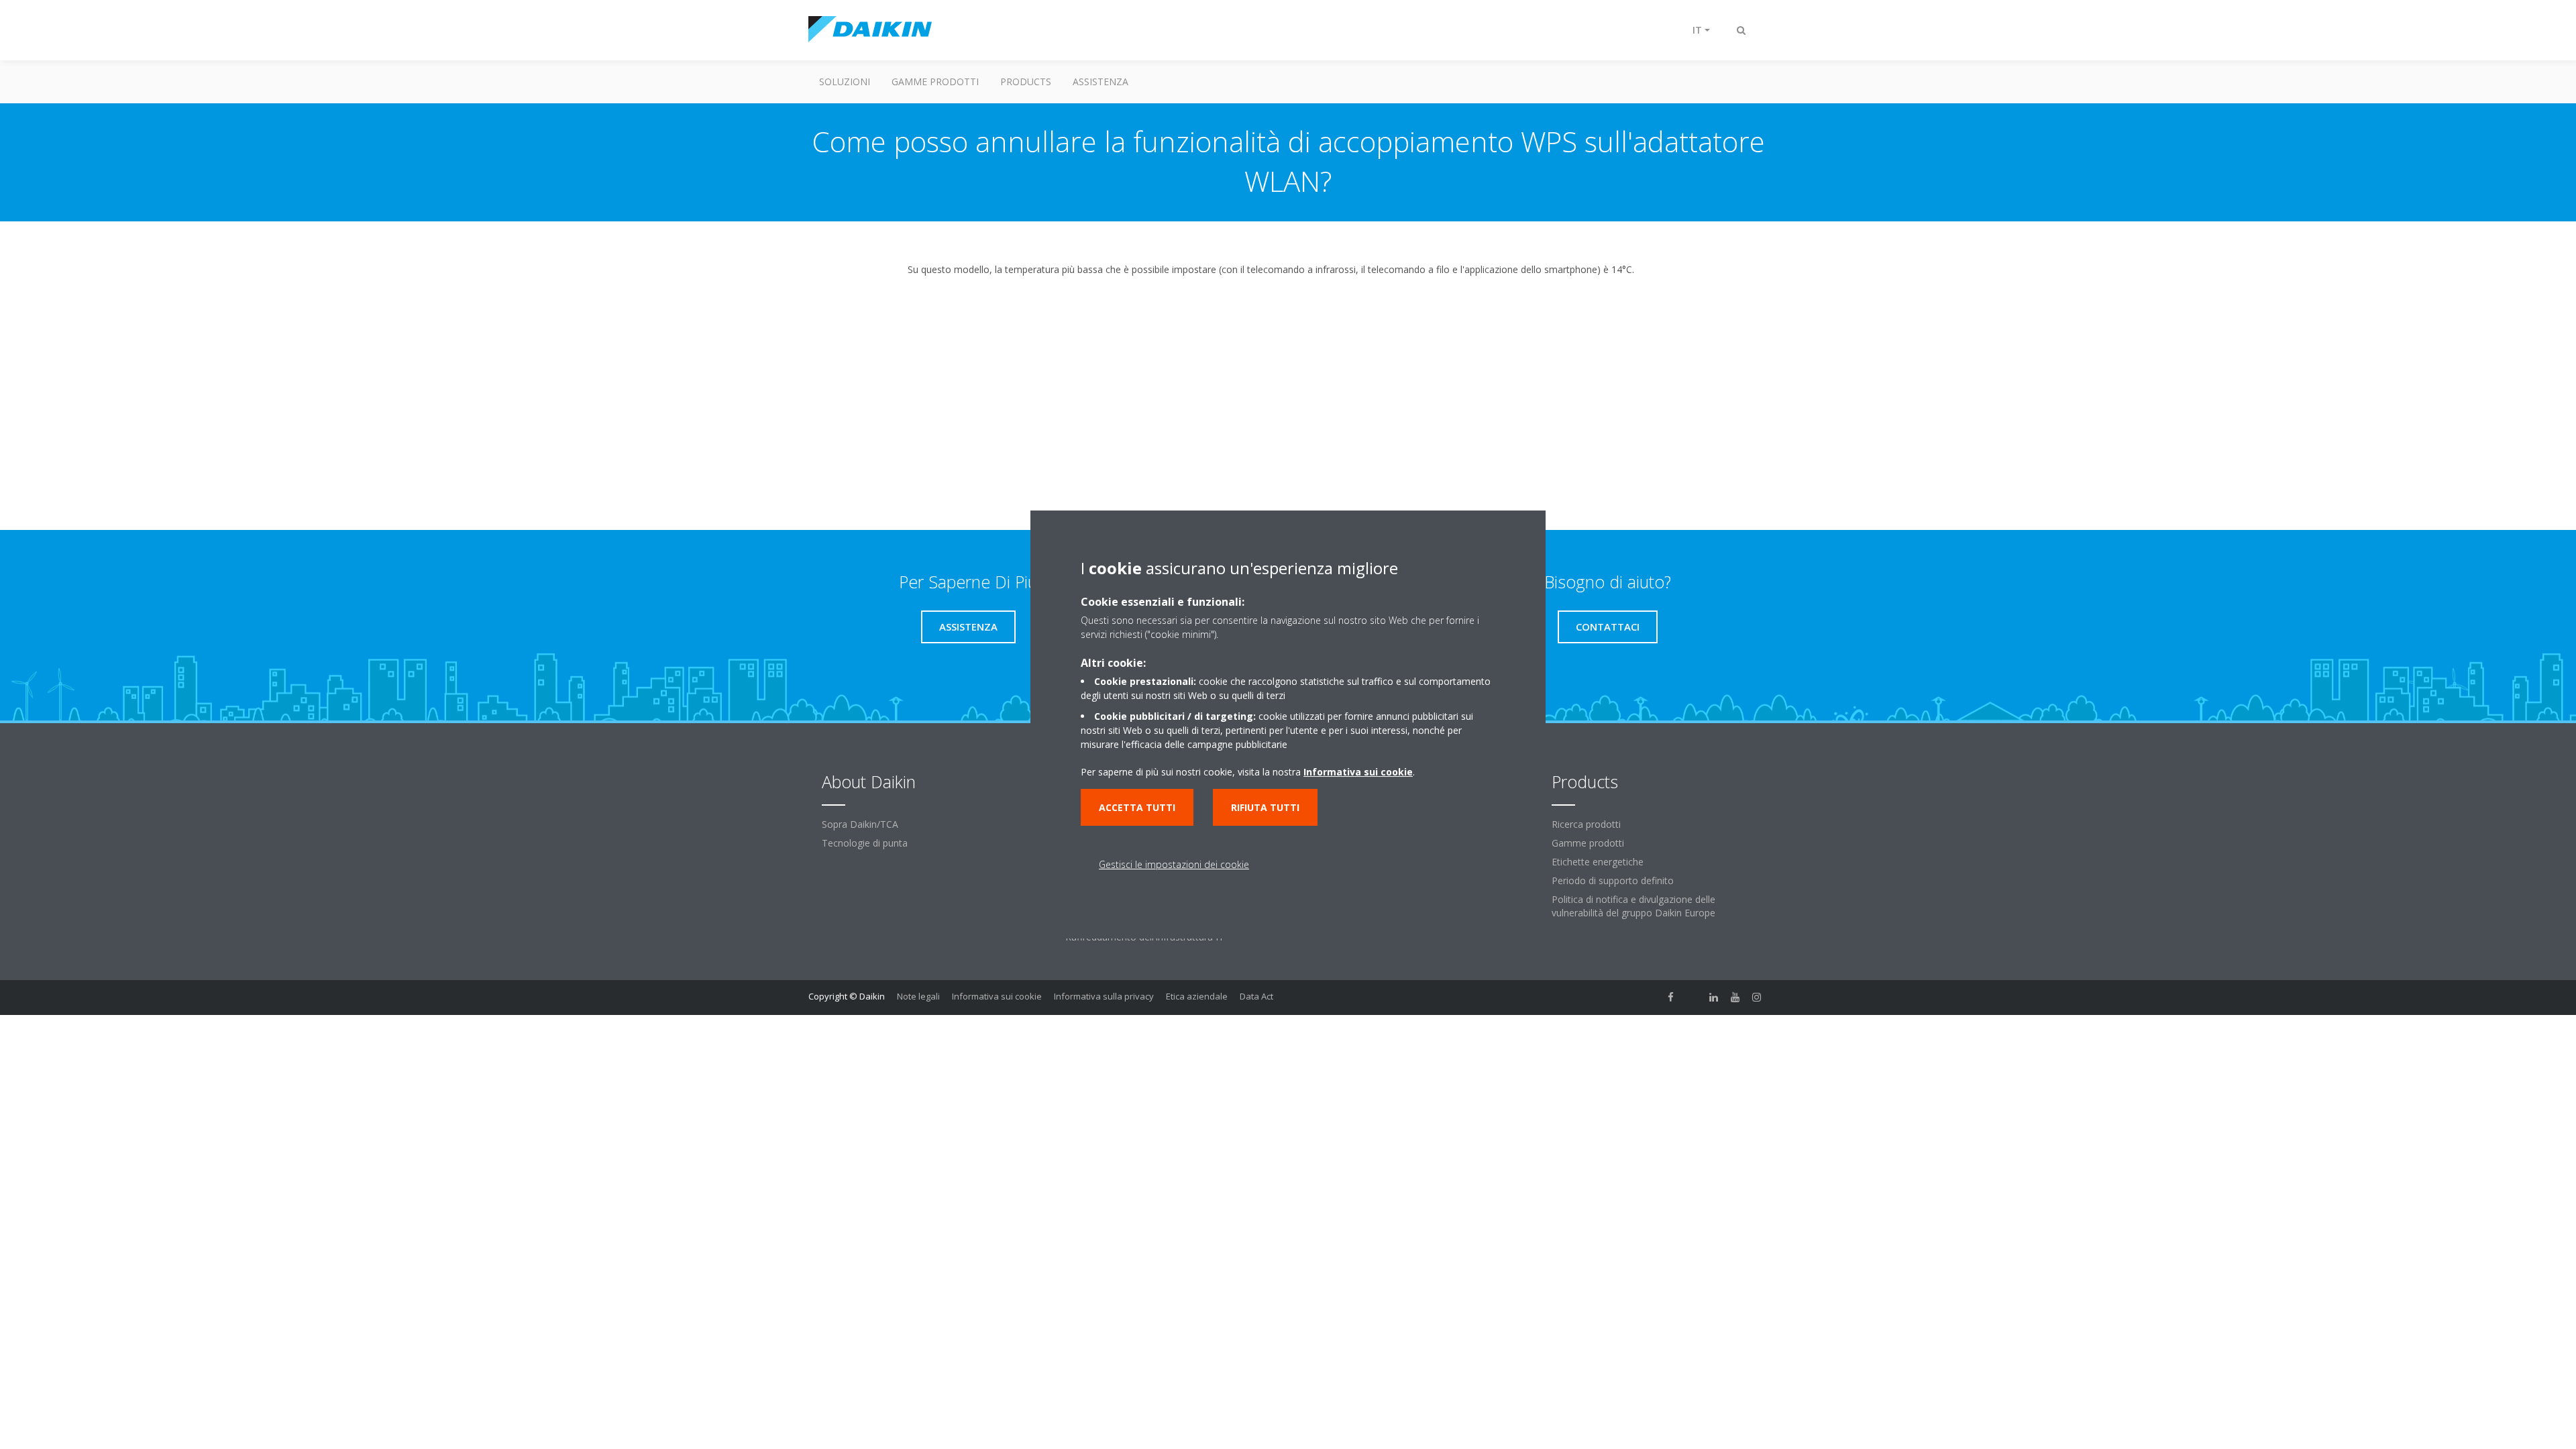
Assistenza (1101, 82)
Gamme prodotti (935, 82)
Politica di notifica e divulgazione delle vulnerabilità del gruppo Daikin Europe (1633, 906)
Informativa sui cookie (997, 996)
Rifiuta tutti (1265, 807)
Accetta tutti (1137, 807)
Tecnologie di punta (865, 843)
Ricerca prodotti (1586, 824)
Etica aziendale (1197, 996)
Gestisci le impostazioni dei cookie (1174, 864)
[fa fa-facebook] (1671, 998)
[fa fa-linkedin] (1714, 998)
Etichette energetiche (1598, 862)
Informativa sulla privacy (1104, 996)
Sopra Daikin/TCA (860, 824)
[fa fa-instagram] (1757, 998)
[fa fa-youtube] (1735, 998)
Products (1026, 82)
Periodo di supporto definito (1613, 880)
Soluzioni (845, 82)
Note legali (918, 996)
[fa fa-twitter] (1693, 998)
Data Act (1256, 996)
